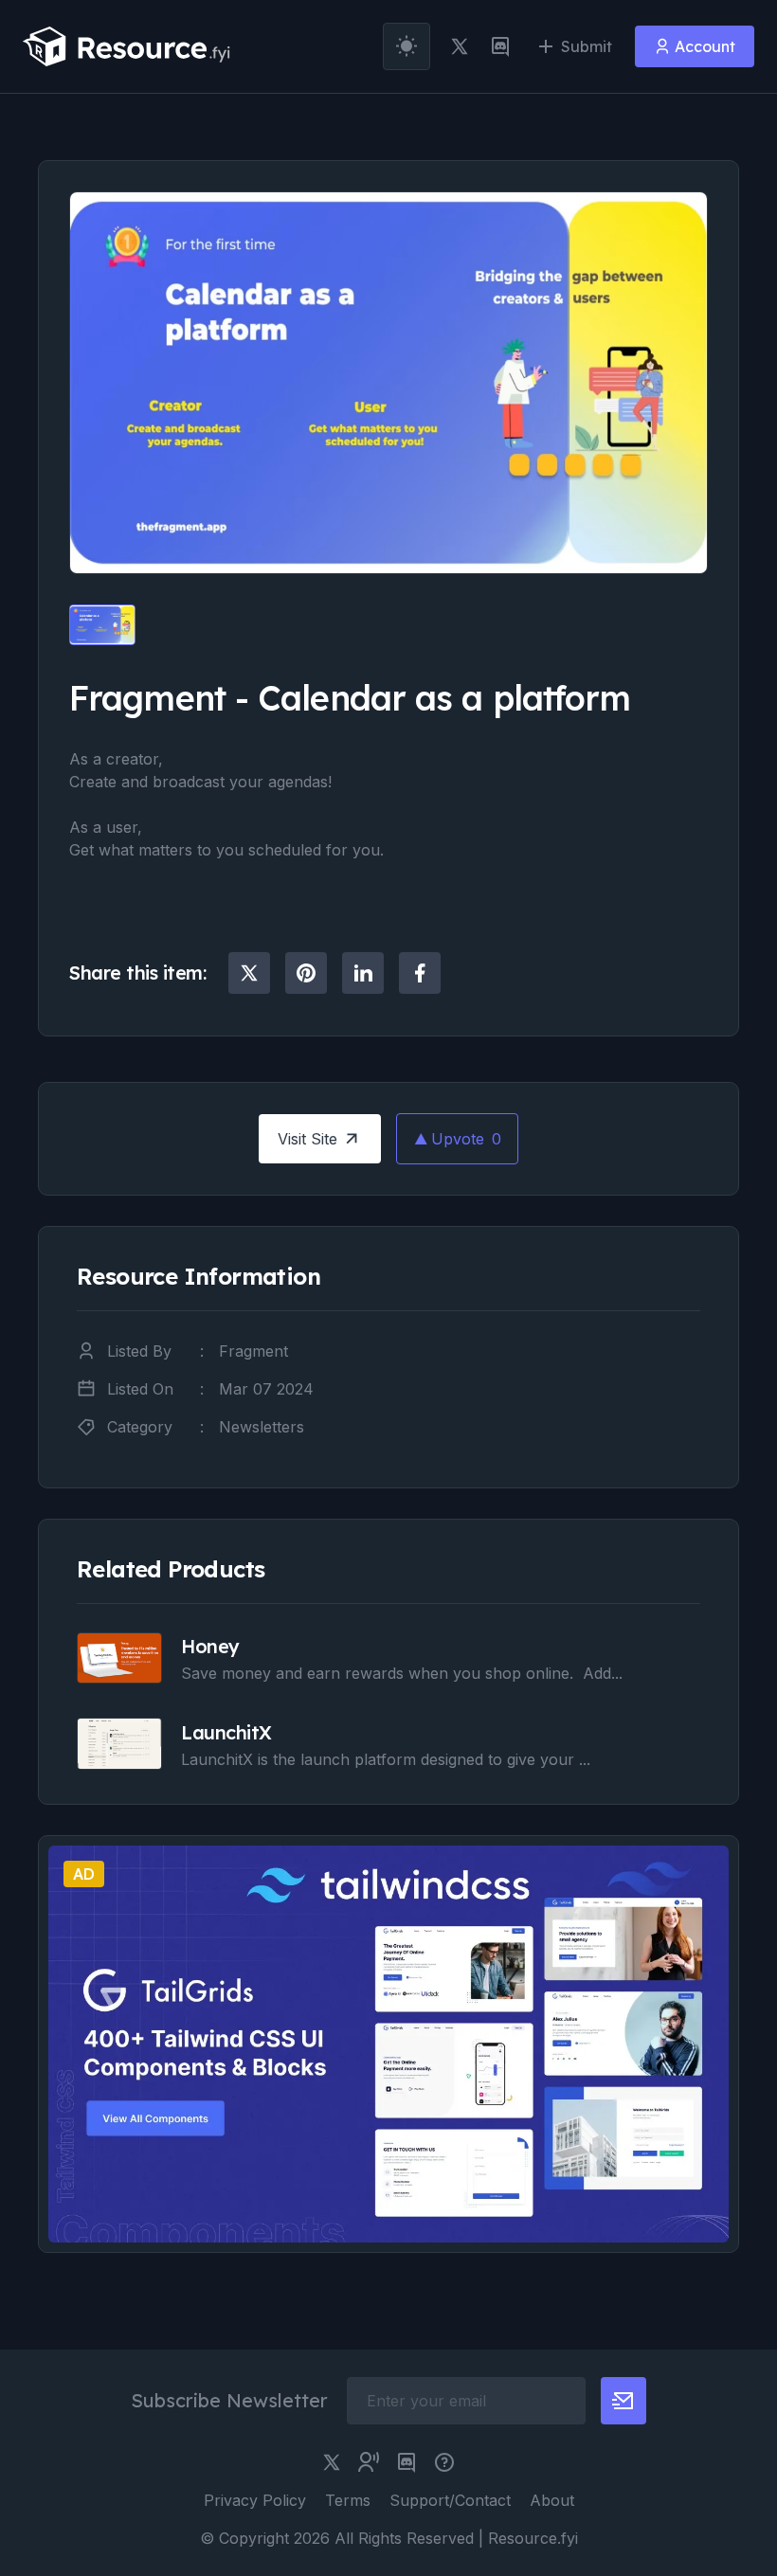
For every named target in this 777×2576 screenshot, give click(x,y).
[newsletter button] (623, 2401)
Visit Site (307, 1139)
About (552, 2500)
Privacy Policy (255, 2500)
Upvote (466, 1139)
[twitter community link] (369, 2462)
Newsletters (262, 1427)
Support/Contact (450, 2500)
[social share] (249, 973)
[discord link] (500, 46)
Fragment (253, 1351)
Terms (348, 2500)
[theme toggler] (407, 46)
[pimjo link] (444, 2462)
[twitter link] (460, 46)
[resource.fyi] (127, 46)
